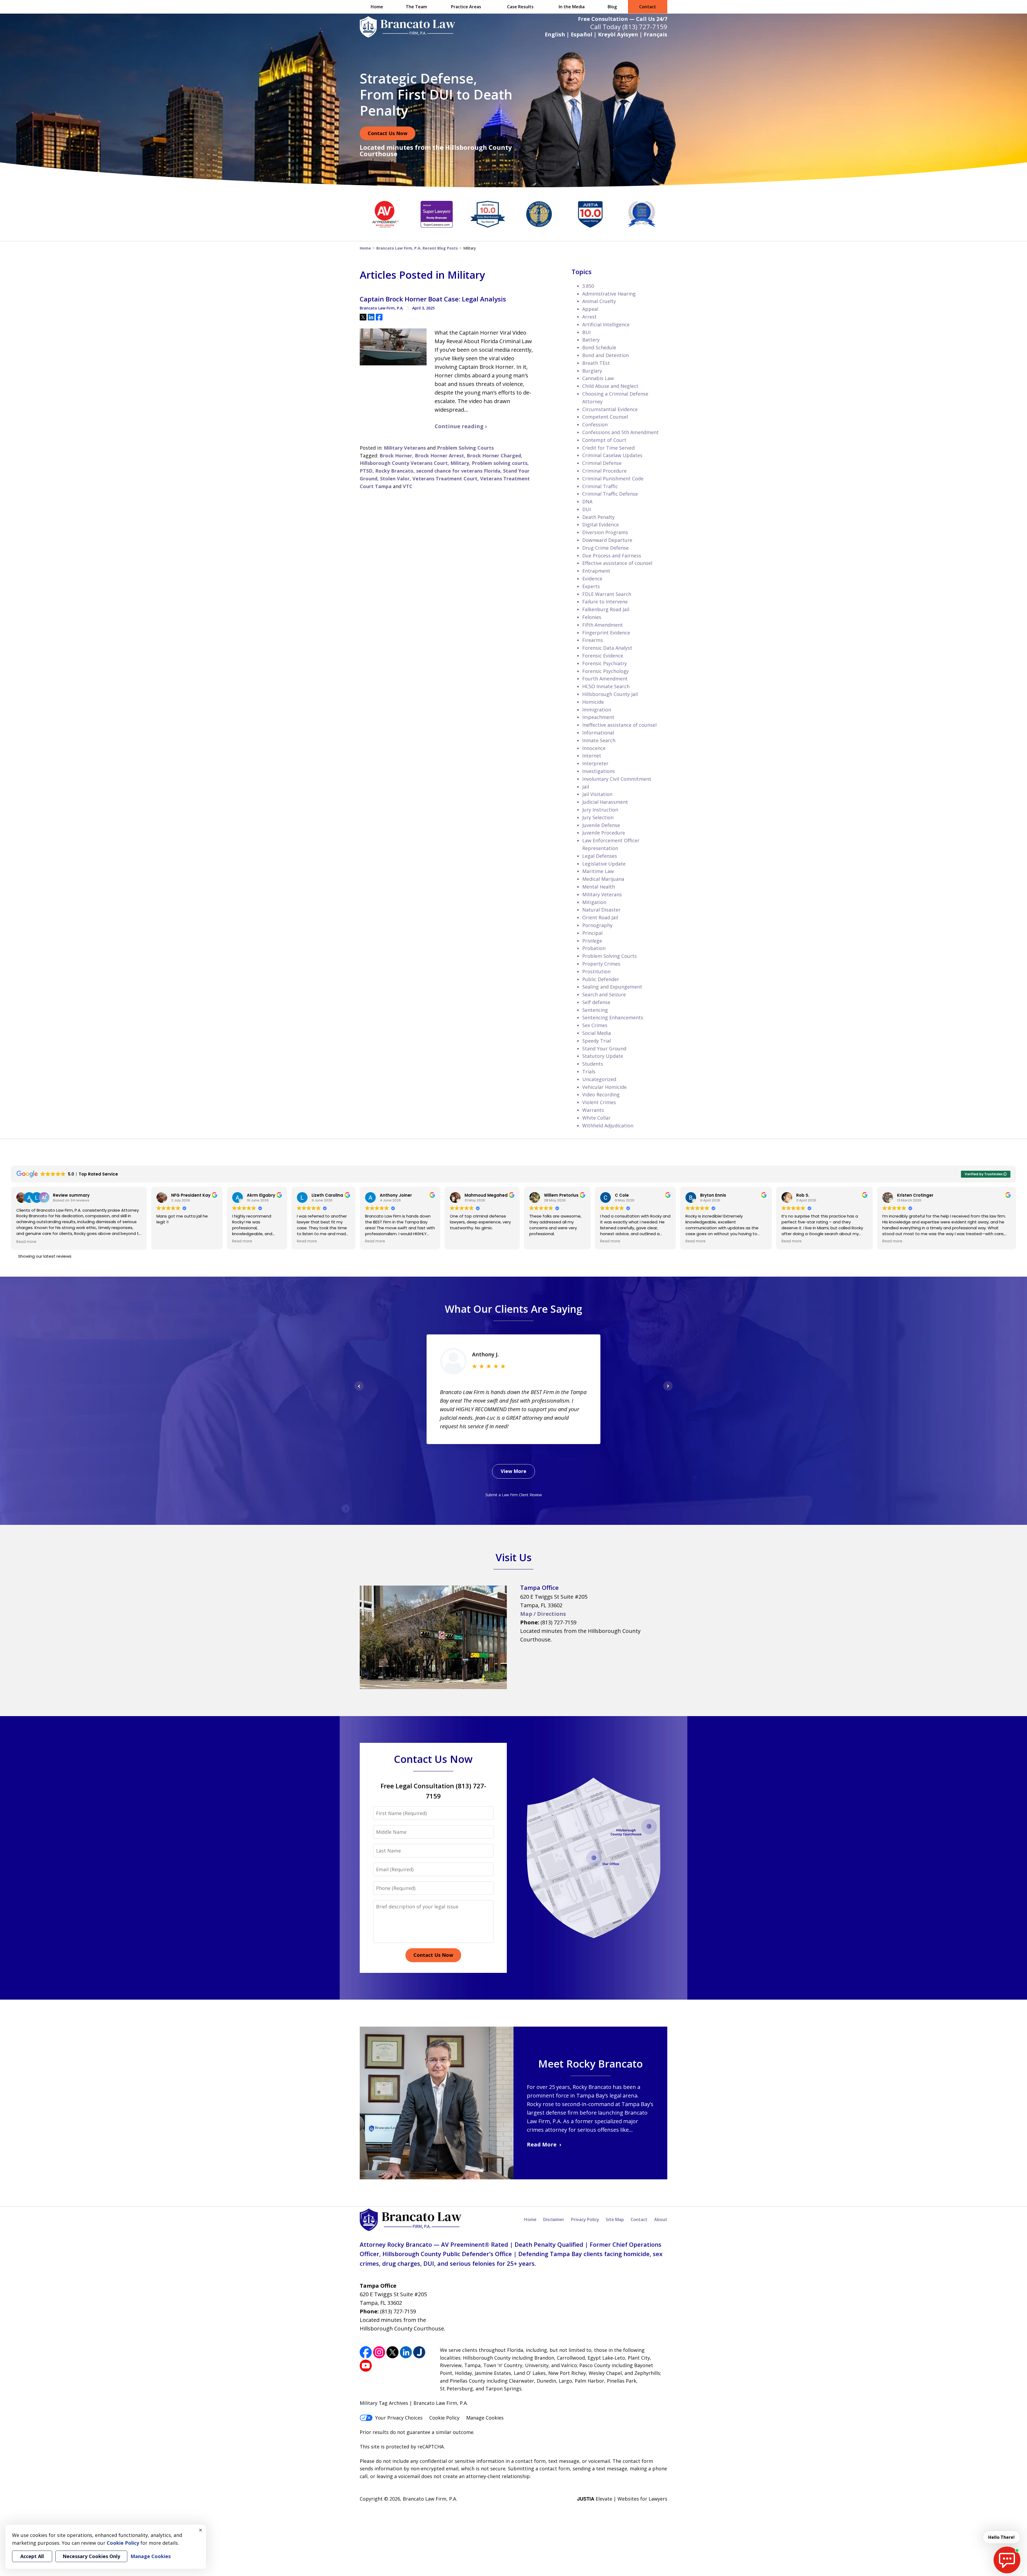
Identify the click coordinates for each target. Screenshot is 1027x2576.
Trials (589, 1071)
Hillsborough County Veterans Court (404, 463)
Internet (592, 756)
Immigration (597, 710)
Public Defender (601, 979)
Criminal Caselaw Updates (612, 455)
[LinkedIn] (406, 2352)
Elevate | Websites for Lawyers (622, 2499)
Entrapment (596, 571)
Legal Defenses (600, 856)
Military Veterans (405, 448)
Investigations (599, 771)
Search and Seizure (604, 994)
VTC (408, 486)
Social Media (597, 1033)
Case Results (520, 7)
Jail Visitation (597, 794)
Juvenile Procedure (604, 833)
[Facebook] (366, 2352)
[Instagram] (379, 2352)
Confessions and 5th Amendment (620, 432)
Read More (542, 2144)
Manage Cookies (485, 2418)
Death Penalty (598, 517)
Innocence (594, 748)
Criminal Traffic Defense (610, 494)
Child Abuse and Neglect (610, 386)
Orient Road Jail (600, 917)
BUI (586, 332)
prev (359, 1390)
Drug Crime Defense (606, 548)
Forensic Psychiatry (605, 663)
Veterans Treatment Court (445, 479)
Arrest (589, 317)
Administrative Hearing (609, 294)
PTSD (366, 471)
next (668, 1390)
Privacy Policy (585, 2219)
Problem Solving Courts (465, 448)
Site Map (615, 2219)
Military (460, 463)
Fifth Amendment (603, 625)
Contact (648, 7)
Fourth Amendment (605, 679)
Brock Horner (396, 456)
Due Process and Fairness (612, 556)
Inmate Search (599, 740)
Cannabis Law (598, 378)
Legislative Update (604, 864)
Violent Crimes (599, 1102)
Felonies (592, 617)
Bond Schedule (599, 347)
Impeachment (598, 717)
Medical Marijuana (603, 879)
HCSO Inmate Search (606, 686)
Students (593, 1064)
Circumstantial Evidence (610, 409)
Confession (595, 424)
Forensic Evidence (603, 656)
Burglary (592, 371)
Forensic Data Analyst (607, 648)
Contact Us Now (388, 133)
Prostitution (596, 971)
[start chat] (1007, 2560)
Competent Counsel (605, 417)
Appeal (590, 309)
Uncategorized (599, 1079)
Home (377, 7)
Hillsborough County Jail (610, 694)
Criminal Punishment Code (613, 479)
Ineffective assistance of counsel (619, 725)
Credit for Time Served (608, 448)
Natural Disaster (601, 910)
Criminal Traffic (600, 486)
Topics (582, 272)
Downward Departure (607, 540)
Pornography (597, 925)
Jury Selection (598, 817)
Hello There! (1001, 2537)
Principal (592, 933)
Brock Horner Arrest (439, 456)
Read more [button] (26, 1242)
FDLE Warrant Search (607, 594)
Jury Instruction (600, 810)
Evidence (592, 579)
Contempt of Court (604, 440)
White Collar (596, 1118)
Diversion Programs (605, 532)
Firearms (593, 640)
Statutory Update (603, 1056)
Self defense (596, 1002)
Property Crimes (601, 964)
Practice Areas (466, 7)
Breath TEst (596, 363)
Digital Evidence (601, 525)
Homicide (593, 702)
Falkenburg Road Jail (606, 609)
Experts (591, 586)
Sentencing (595, 1010)
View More (513, 1471)
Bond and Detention (606, 355)
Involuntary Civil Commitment (617, 779)
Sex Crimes (595, 1025)
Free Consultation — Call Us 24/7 (623, 19)
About (661, 2219)
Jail (586, 787)
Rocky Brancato (394, 471)
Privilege (592, 941)
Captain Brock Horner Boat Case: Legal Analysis (433, 299)
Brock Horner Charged (494, 456)
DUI (587, 509)
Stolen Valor (395, 479)
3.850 (588, 286)
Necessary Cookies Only (91, 2556)
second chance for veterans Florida (458, 471)
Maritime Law (598, 871)
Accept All (32, 2556)
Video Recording (601, 1094)
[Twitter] (392, 2352)
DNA (587, 502)
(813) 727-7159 (645, 27)
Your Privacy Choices (399, 2418)
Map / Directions (543, 1614)
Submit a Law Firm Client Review (514, 1495)
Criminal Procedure (604, 471)
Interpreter (595, 763)
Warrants (593, 1110)
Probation (594, 948)
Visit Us (514, 1557)
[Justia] (419, 2352)
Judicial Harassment (605, 802)
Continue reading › (461, 426)
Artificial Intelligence (606, 324)
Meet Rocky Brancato (590, 2064)
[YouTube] (366, 2366)
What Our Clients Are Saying (513, 1309)
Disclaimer (554, 2219)
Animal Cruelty (599, 301)
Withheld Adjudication (608, 1126)
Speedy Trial (597, 1041)
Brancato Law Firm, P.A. (430, 2499)
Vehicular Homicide (604, 1087)
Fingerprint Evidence (606, 633)
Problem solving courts (500, 463)
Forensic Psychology (606, 671)
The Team (416, 7)
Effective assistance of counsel (617, 563)
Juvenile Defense (601, 825)
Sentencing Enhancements (613, 1017)
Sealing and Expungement (612, 987)
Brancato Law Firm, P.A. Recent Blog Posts (417, 248)
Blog (612, 7)
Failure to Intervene (605, 602)
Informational (598, 733)
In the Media (572, 7)
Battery (591, 340)
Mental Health (599, 887)
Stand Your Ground (604, 1048)
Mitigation (594, 902)
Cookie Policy (444, 2418)
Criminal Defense (602, 463)
